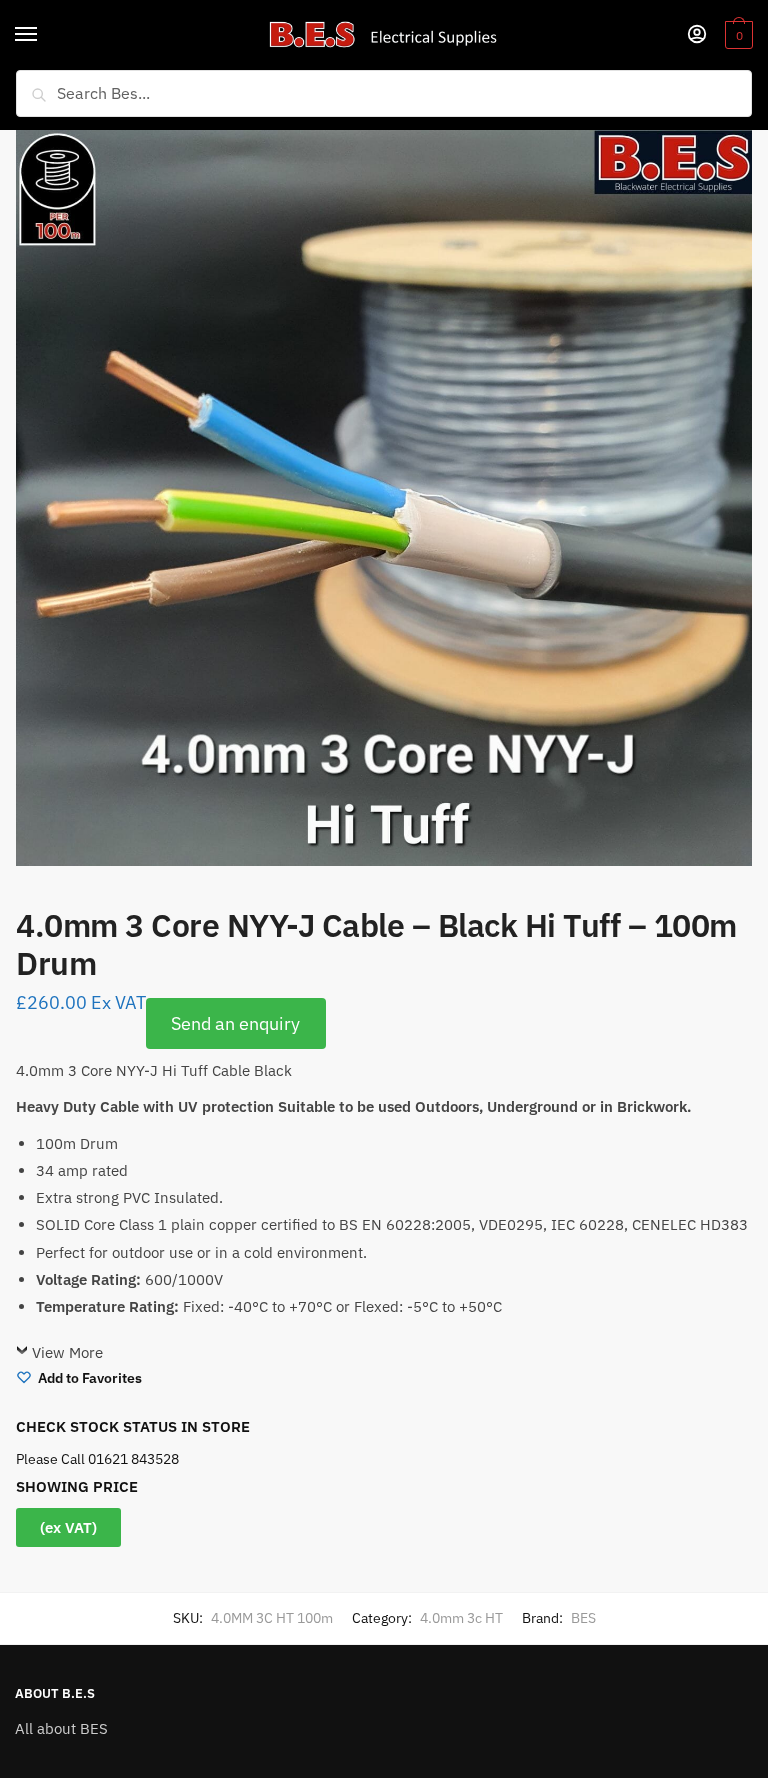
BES (583, 1618)
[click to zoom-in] (384, 498)
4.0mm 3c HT (461, 1618)
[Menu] (45, 35)
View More (67, 1352)
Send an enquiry (235, 1023)
